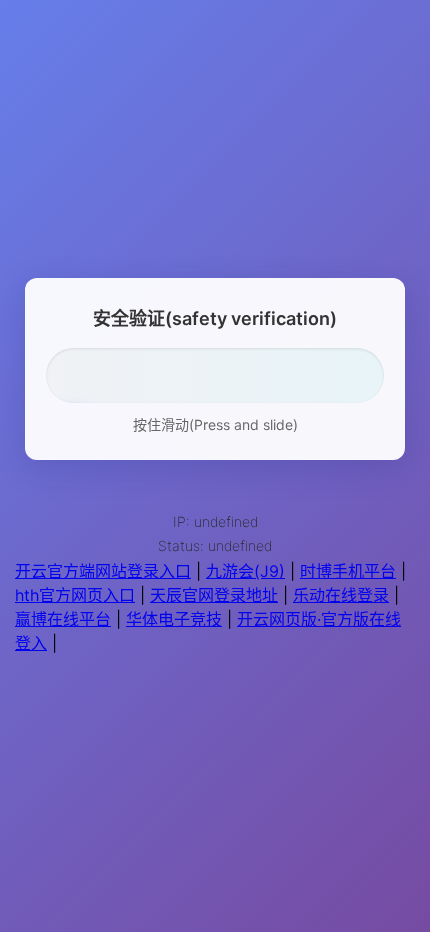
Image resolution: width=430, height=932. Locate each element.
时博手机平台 (348, 571)
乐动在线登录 (341, 595)
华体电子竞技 (174, 619)
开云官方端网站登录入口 (103, 571)
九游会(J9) (245, 571)
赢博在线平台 (63, 619)
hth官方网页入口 (75, 595)
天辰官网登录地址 (214, 595)
